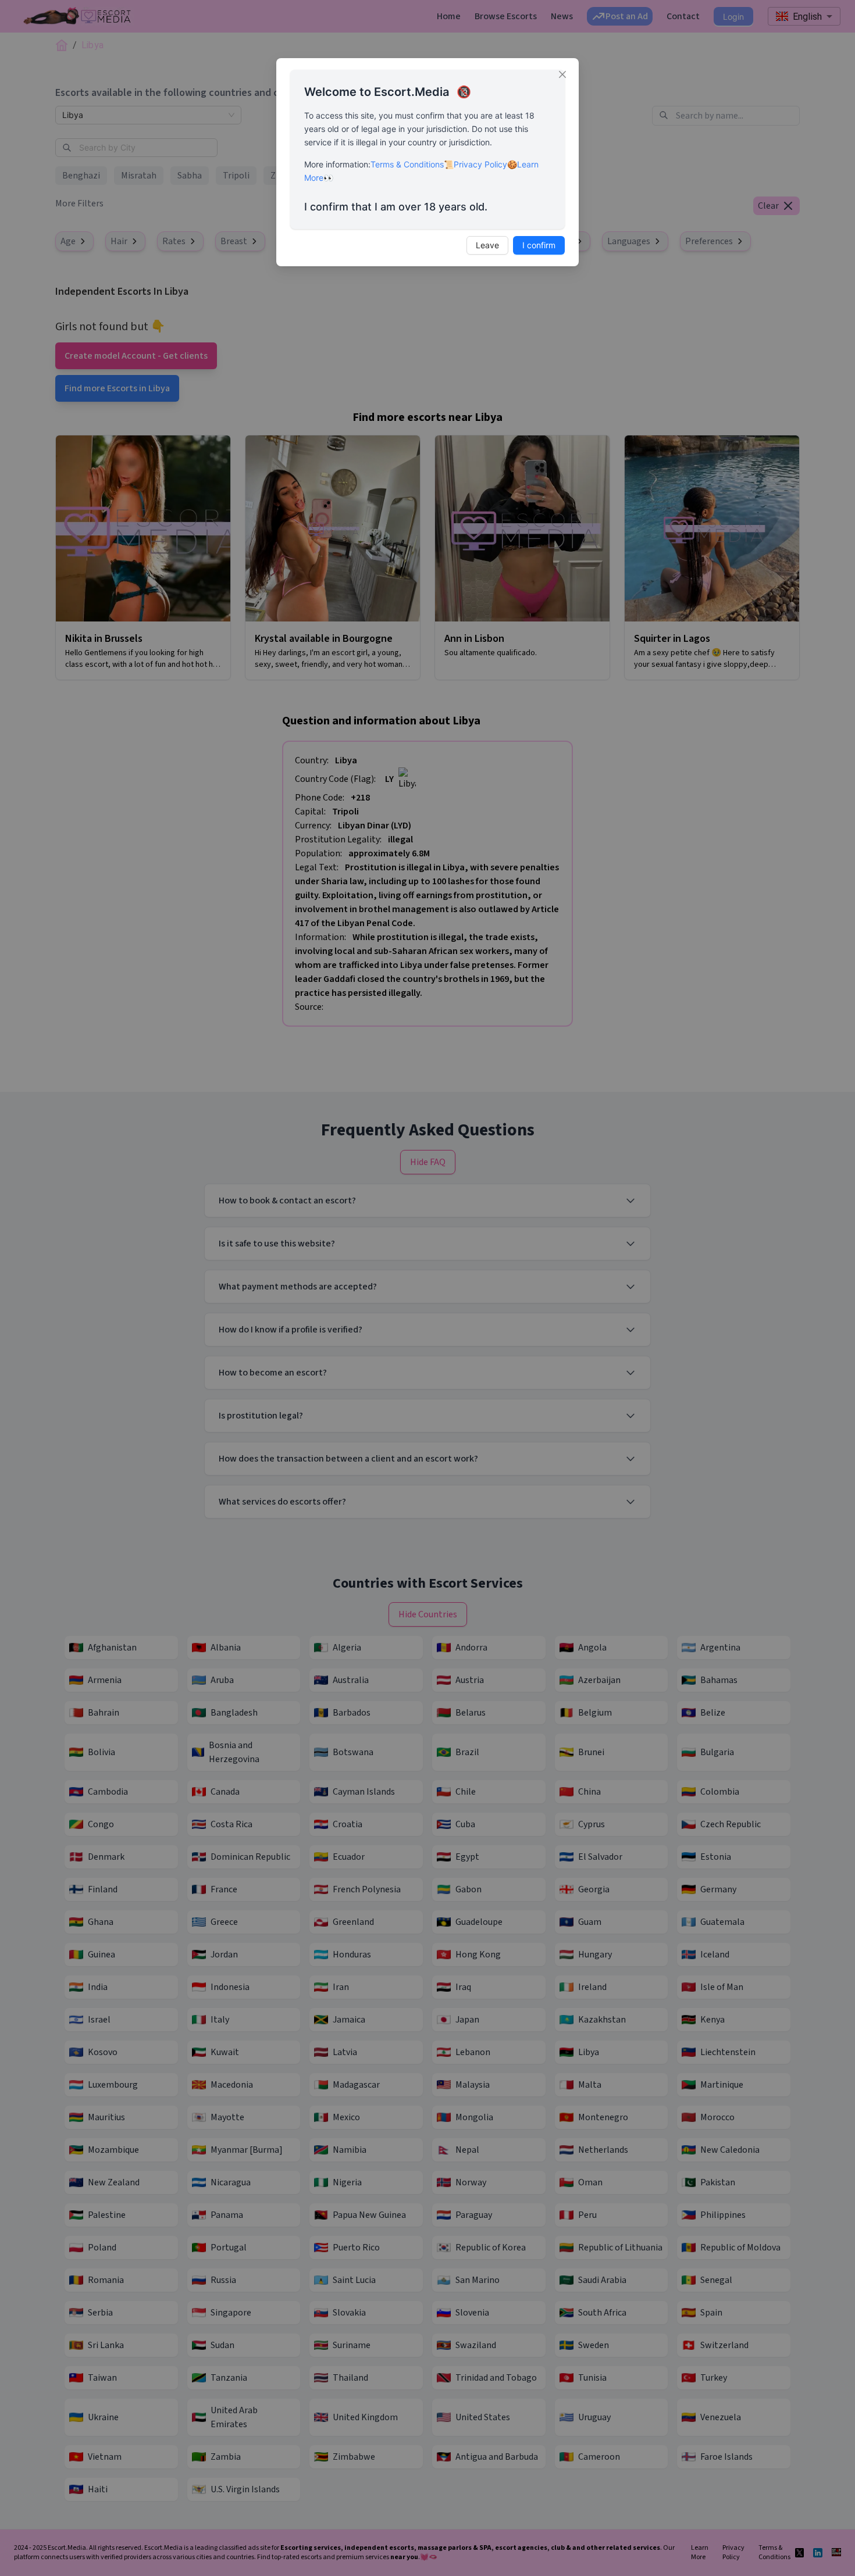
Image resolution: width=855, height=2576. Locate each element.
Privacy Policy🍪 (485, 164)
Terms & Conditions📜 (412, 164)
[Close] (562, 74)
